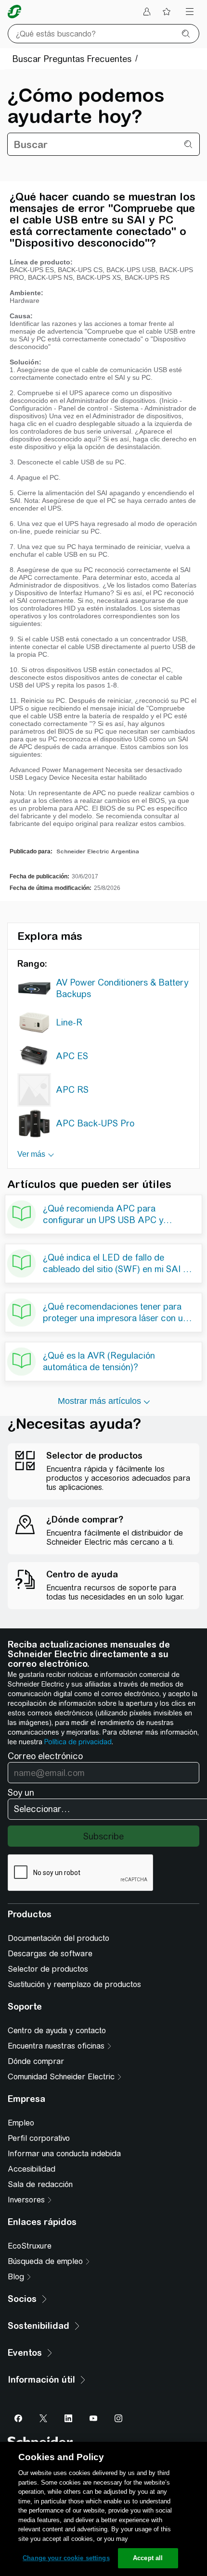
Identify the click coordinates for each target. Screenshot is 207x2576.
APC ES (72, 1056)
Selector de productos (48, 1969)
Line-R (69, 1022)
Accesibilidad (32, 2169)
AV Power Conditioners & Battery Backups (122, 988)
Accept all (148, 2558)
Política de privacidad (78, 1742)
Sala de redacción (40, 2184)
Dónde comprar (36, 2061)
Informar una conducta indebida (64, 2154)
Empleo (21, 2123)
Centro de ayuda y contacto (57, 2031)
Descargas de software (50, 1954)
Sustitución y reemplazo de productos (74, 1984)
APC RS (72, 1090)
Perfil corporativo (39, 2138)
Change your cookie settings (66, 2558)
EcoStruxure (30, 2246)
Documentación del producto (58, 1938)
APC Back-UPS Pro (95, 1123)
